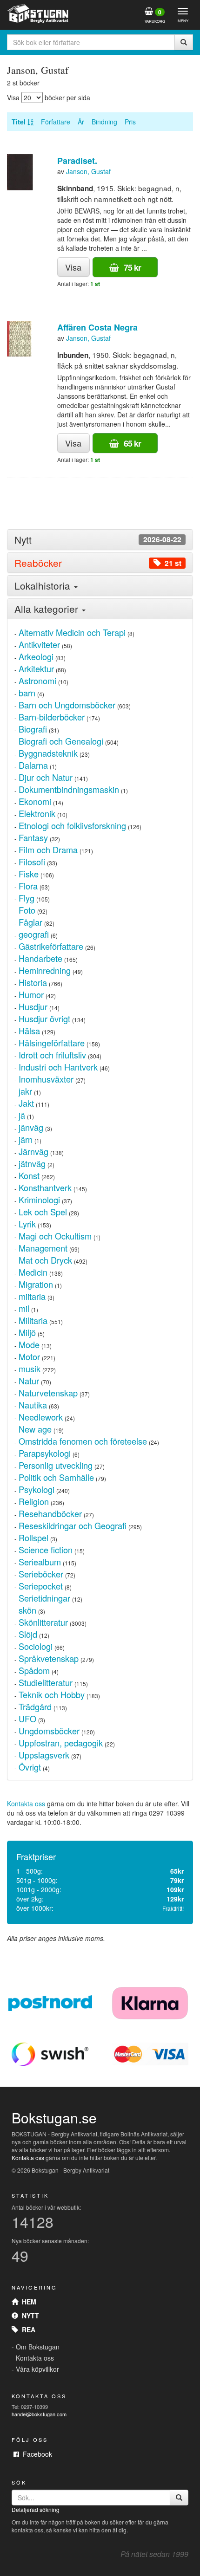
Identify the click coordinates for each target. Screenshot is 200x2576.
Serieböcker (41, 1574)
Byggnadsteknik (48, 753)
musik (30, 1369)
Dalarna (33, 765)
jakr (25, 1091)
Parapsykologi (45, 1453)
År (81, 122)
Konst (29, 1175)
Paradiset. (77, 161)
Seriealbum (40, 1562)
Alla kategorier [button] (48, 609)
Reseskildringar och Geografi (73, 1525)
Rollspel (33, 1538)
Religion (34, 1501)
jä (22, 1115)
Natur (29, 1381)
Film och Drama (48, 850)
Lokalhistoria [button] (44, 585)
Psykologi (37, 1489)
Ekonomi (35, 801)
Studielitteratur (46, 1682)
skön (27, 1610)
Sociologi (36, 1646)
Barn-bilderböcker (52, 717)
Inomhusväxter (46, 1079)
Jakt (26, 1103)
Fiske (29, 874)
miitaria (32, 1296)
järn (26, 1139)
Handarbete (40, 958)
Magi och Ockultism (55, 1236)
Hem (27, 2302)
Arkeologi (36, 656)
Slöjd (28, 1634)
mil (24, 1308)
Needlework (41, 1417)
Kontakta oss (26, 1804)
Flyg (27, 898)
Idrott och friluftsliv (52, 1055)
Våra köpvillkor (37, 2369)
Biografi (33, 729)
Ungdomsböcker (49, 1731)
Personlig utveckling (56, 1465)
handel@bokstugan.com (39, 2414)
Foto (27, 910)
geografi (34, 934)
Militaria (33, 1320)
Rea (27, 2329)
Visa (73, 267)
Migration (36, 1284)
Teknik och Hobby (52, 1694)
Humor (31, 994)
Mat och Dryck (45, 1260)
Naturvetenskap (48, 1393)
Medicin (33, 1272)
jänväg (31, 1127)
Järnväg (33, 1151)
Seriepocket (41, 1586)
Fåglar (30, 922)
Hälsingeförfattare (52, 1043)
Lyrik (27, 1224)
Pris (130, 122)
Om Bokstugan (38, 2347)
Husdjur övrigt (44, 1019)
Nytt (29, 2316)
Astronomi (37, 681)
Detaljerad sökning (36, 2509)
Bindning (104, 122)
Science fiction (46, 1550)
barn (27, 693)
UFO (27, 1719)
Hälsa (29, 1031)
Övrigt (30, 1767)
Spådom (34, 1670)
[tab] (100, 540)
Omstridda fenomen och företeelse (83, 1441)
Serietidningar (44, 1598)
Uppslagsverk (44, 1755)
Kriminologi (39, 1200)
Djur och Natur (46, 777)
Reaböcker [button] (98, 563)
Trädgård (35, 1707)
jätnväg (32, 1163)
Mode (29, 1344)
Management (43, 1248)
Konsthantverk (45, 1187)
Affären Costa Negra (97, 327)
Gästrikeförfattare (51, 946)
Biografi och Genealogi (61, 741)
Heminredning (45, 970)
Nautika (33, 1405)
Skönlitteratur (43, 1622)
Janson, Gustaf (88, 171)
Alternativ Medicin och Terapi (72, 632)
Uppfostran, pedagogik (61, 1743)
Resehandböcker (50, 1513)
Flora (28, 886)
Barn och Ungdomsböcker (67, 705)
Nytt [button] (98, 540)
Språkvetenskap (49, 1658)
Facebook (36, 2454)
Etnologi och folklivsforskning (72, 825)
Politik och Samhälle (56, 1477)
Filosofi (32, 862)
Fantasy (33, 837)
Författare (56, 122)
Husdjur (33, 1006)
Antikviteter (39, 644)
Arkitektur (36, 668)
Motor (29, 1356)
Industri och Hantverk (58, 1067)
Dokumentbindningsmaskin (69, 789)
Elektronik (37, 813)
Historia (33, 982)
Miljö (27, 1332)
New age (35, 1429)
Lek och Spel (43, 1212)
